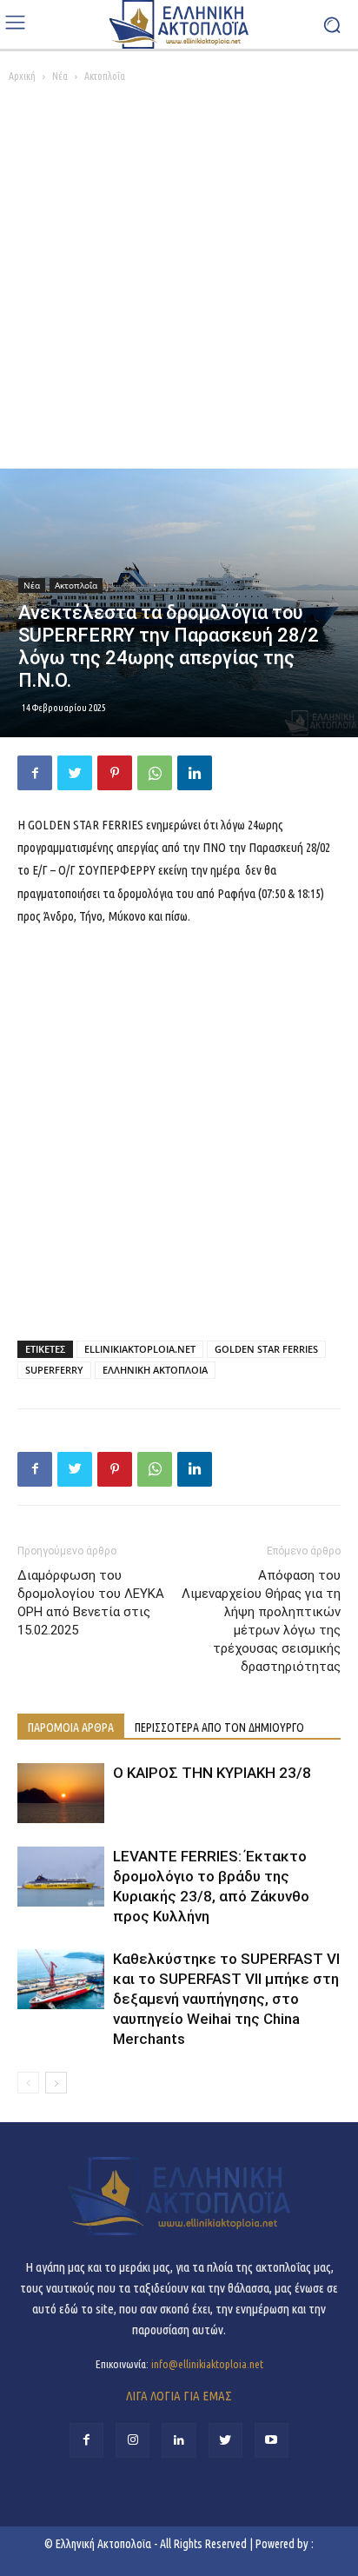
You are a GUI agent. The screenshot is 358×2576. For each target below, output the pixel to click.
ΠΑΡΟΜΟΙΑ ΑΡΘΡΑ (71, 1727)
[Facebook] (35, 773)
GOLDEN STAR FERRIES (266, 1349)
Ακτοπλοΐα (105, 76)
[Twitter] (75, 773)
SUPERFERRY (54, 1370)
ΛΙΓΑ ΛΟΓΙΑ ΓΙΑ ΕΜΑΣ (179, 2396)
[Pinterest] (115, 773)
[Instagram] (133, 2440)
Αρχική (22, 76)
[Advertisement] (179, 281)
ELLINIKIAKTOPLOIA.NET (140, 1349)
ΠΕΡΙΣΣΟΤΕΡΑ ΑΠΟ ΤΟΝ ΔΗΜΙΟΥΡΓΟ (219, 1727)
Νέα (60, 76)
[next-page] (56, 2083)
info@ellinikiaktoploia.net (207, 2364)
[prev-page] (28, 2083)
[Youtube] (272, 2440)
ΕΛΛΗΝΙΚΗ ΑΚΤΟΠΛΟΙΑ (155, 1370)
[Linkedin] (195, 773)
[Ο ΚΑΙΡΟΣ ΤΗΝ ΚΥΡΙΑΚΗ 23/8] (61, 1793)
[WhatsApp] (155, 773)
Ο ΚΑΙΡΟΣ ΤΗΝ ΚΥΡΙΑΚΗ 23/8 (212, 1773)
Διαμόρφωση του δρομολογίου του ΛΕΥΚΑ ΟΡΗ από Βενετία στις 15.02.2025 (91, 1603)
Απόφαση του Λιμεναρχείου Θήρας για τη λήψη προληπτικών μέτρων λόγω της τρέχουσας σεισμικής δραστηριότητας (261, 1621)
